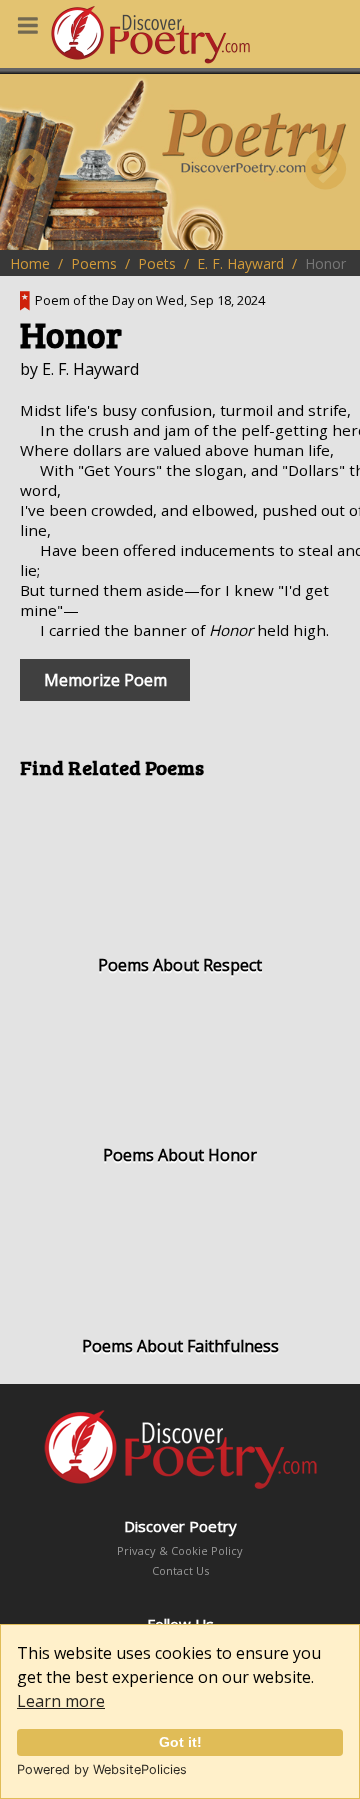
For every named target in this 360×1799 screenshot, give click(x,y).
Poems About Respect (180, 965)
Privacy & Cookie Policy (180, 1550)
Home (30, 263)
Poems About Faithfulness (180, 1346)
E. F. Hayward (240, 263)
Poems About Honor (180, 1155)
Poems (94, 263)
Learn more (61, 1701)
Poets (157, 263)
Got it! (180, 1742)
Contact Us (180, 1570)
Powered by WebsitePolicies (102, 1769)
